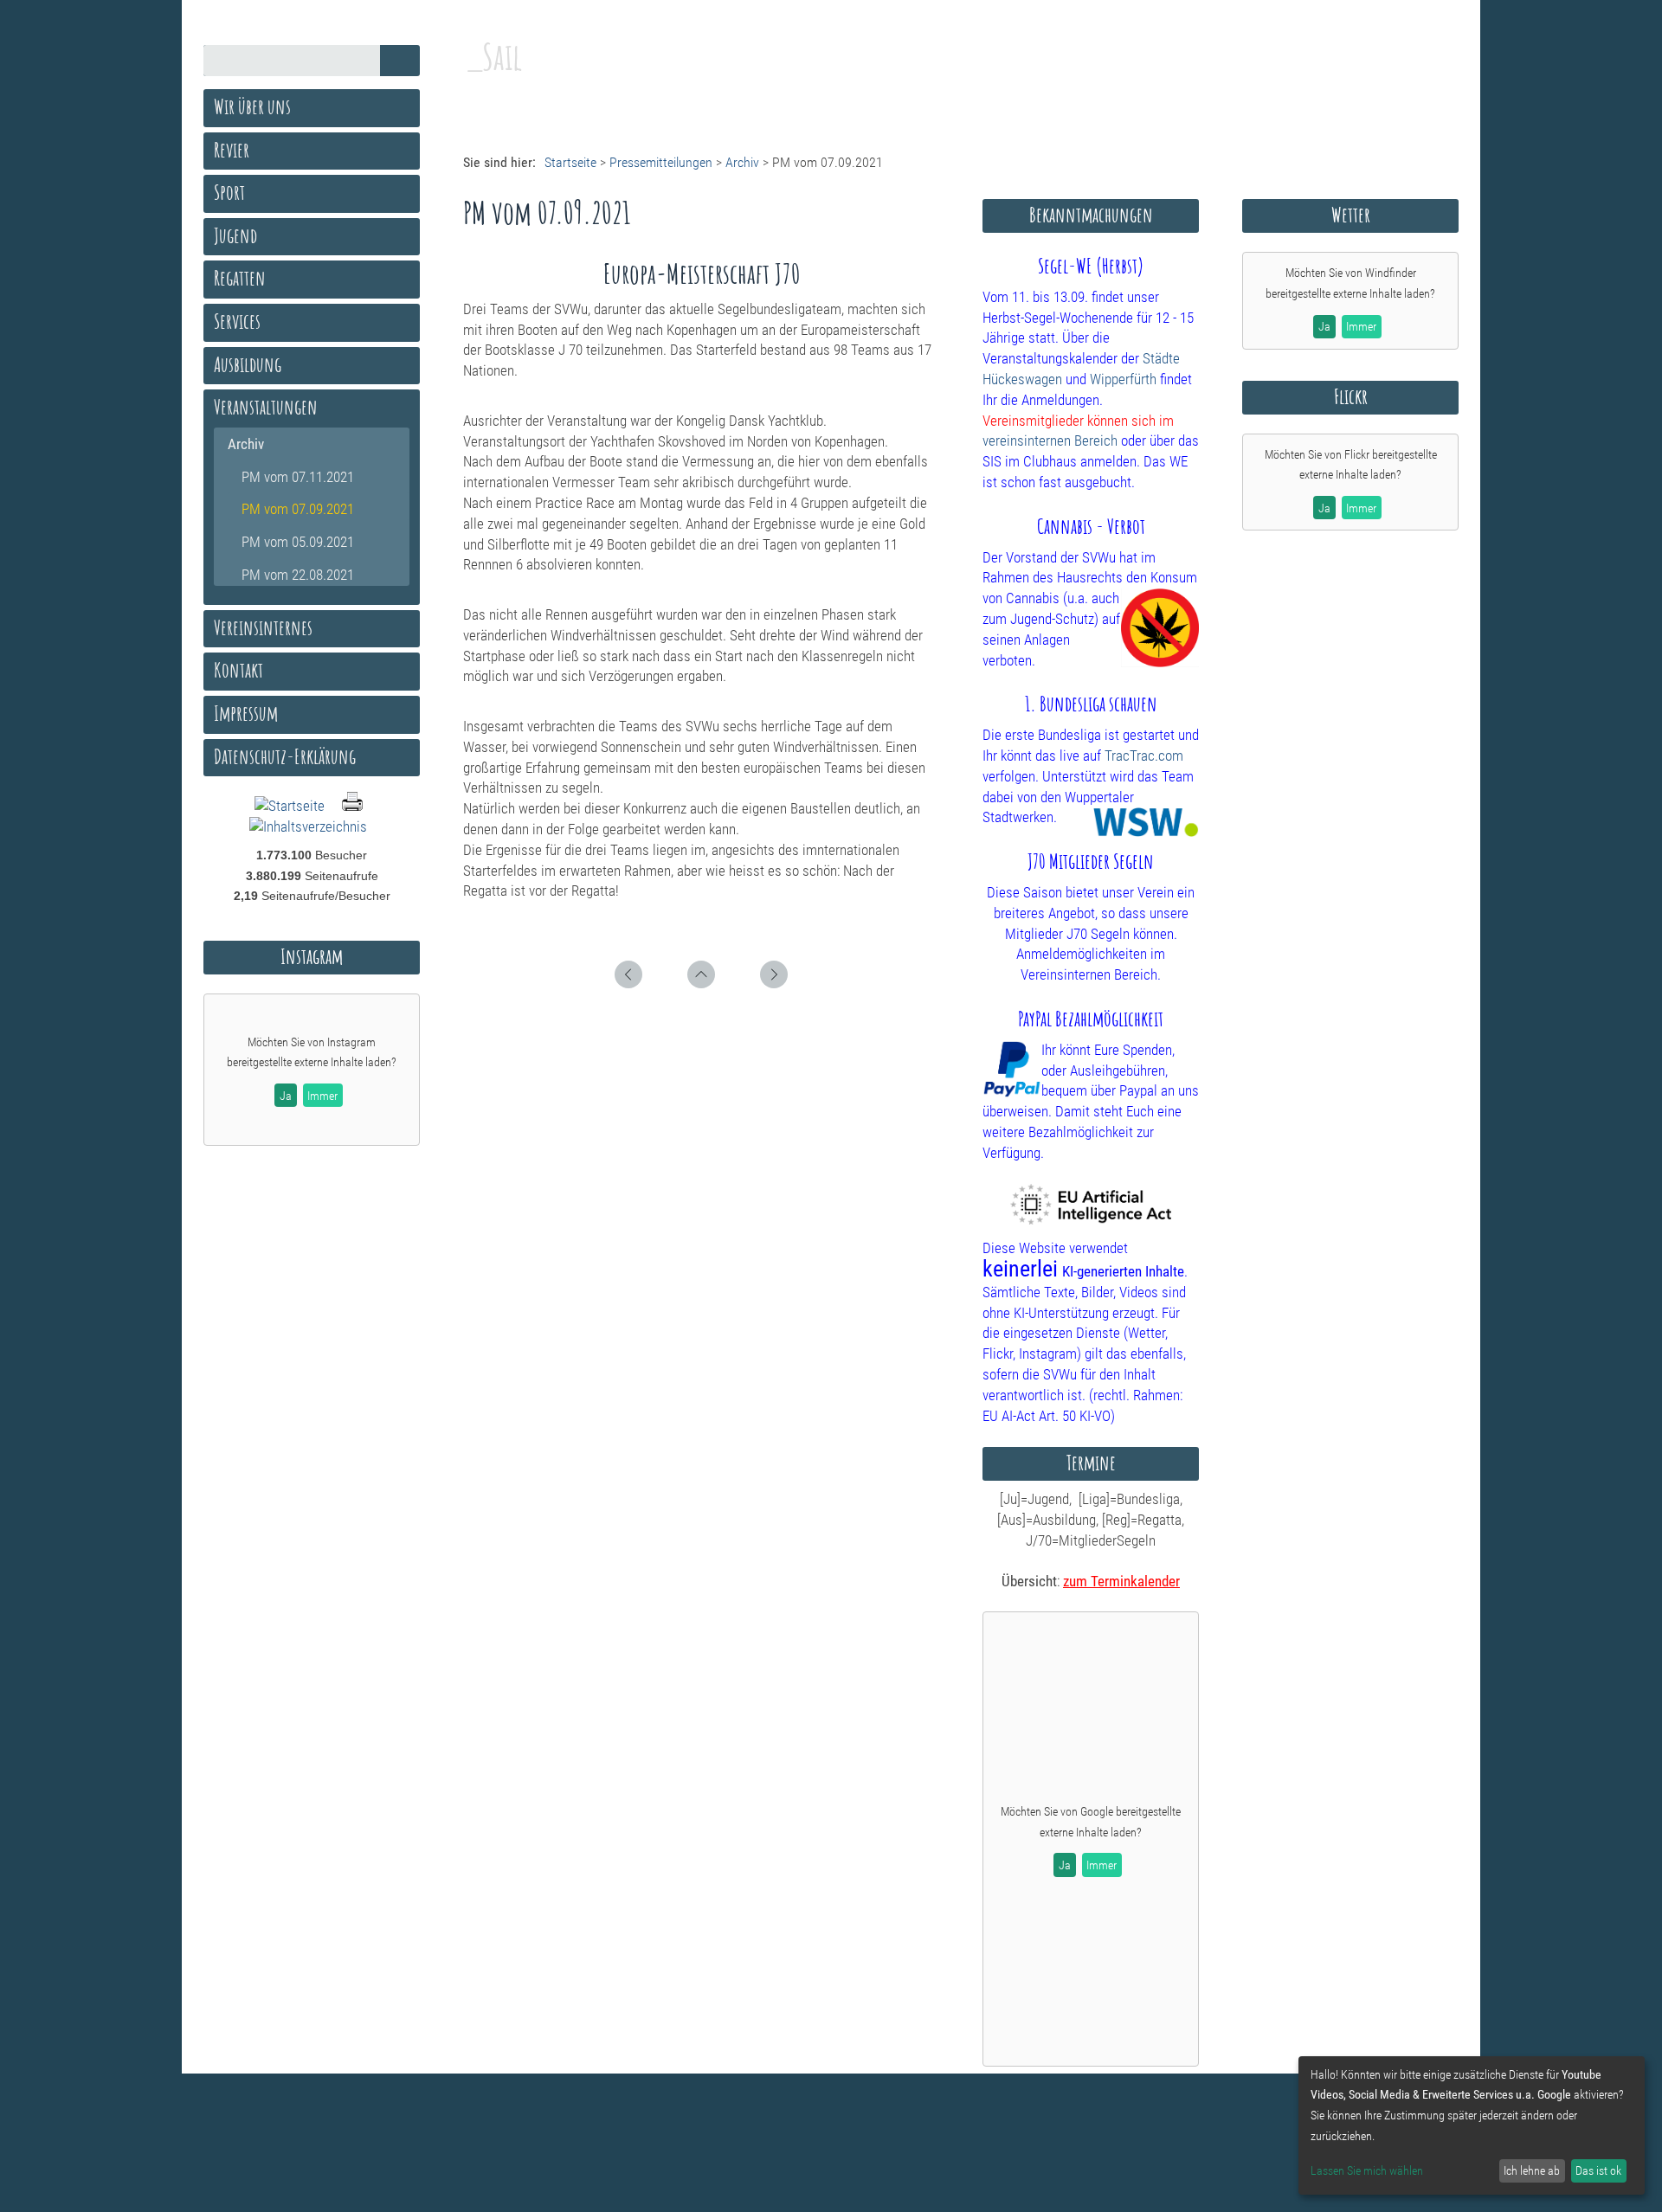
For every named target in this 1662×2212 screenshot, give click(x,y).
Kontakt (238, 670)
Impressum (246, 713)
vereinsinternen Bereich (1050, 440)
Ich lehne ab (1532, 2170)
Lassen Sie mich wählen (1367, 2170)
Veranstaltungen (266, 407)
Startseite (570, 162)
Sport (229, 192)
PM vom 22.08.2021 (298, 575)
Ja (1065, 1865)
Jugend (235, 235)
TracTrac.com (1144, 756)
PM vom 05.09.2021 (298, 542)
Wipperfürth (1123, 379)
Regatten (240, 278)
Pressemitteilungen (661, 162)
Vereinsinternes (263, 627)
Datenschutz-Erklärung (285, 756)
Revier (232, 150)
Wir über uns (252, 106)
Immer (1102, 1865)
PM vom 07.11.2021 (298, 477)
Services (237, 321)
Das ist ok (1598, 2170)
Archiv (742, 162)
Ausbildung (248, 364)
